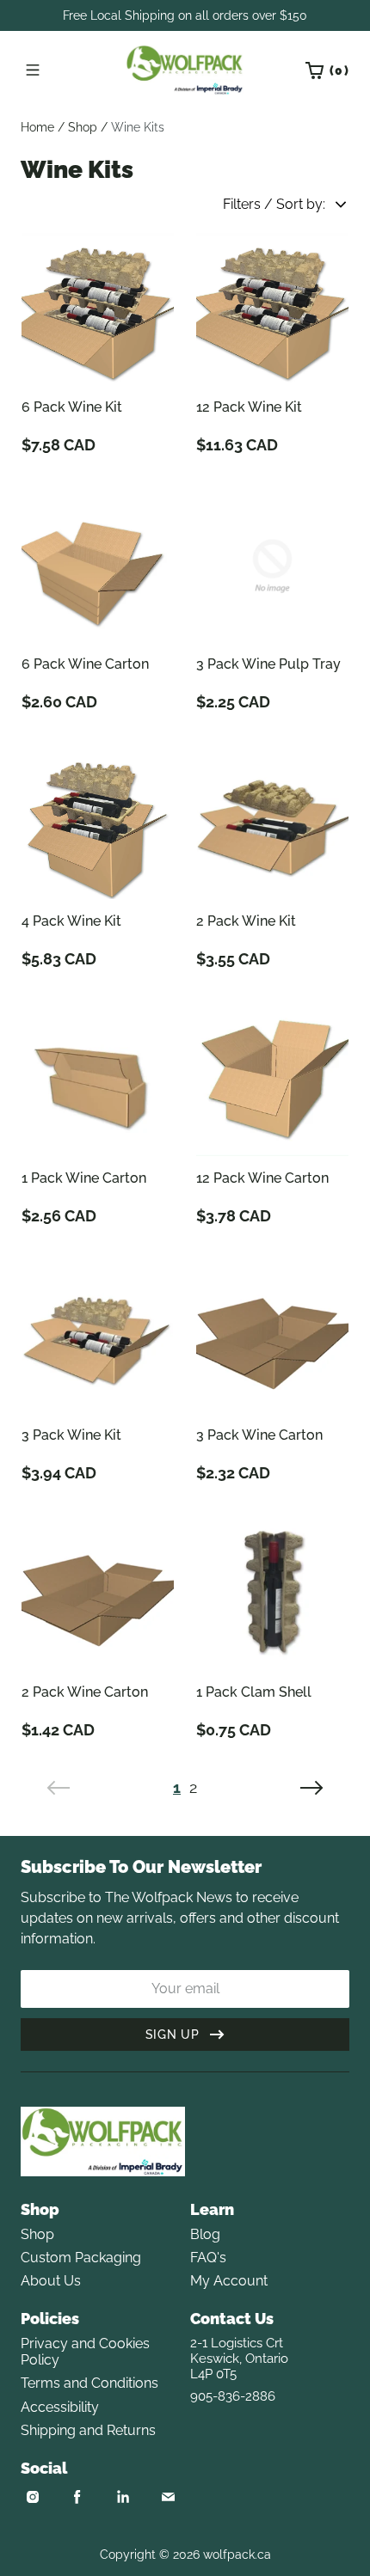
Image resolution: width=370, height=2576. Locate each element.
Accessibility (60, 2407)
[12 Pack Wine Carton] (272, 1080)
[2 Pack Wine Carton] (98, 1594)
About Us (51, 2281)
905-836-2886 (233, 2396)
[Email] (168, 2497)
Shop (83, 127)
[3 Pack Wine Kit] (98, 1337)
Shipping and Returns (88, 2430)
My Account (229, 2281)
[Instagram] (33, 2497)
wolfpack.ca (237, 2555)
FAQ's (208, 2258)
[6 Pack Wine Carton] (98, 566)
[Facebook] (77, 2497)
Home (37, 127)
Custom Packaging (81, 2258)
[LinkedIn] (123, 2497)
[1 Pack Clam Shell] (272, 1594)
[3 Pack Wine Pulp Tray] (272, 566)
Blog (205, 2234)
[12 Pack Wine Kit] (272, 309)
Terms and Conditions (89, 2383)
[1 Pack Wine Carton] (98, 1080)
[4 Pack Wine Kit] (98, 823)
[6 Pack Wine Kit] (98, 309)
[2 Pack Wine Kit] (272, 823)
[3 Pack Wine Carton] (272, 1337)
